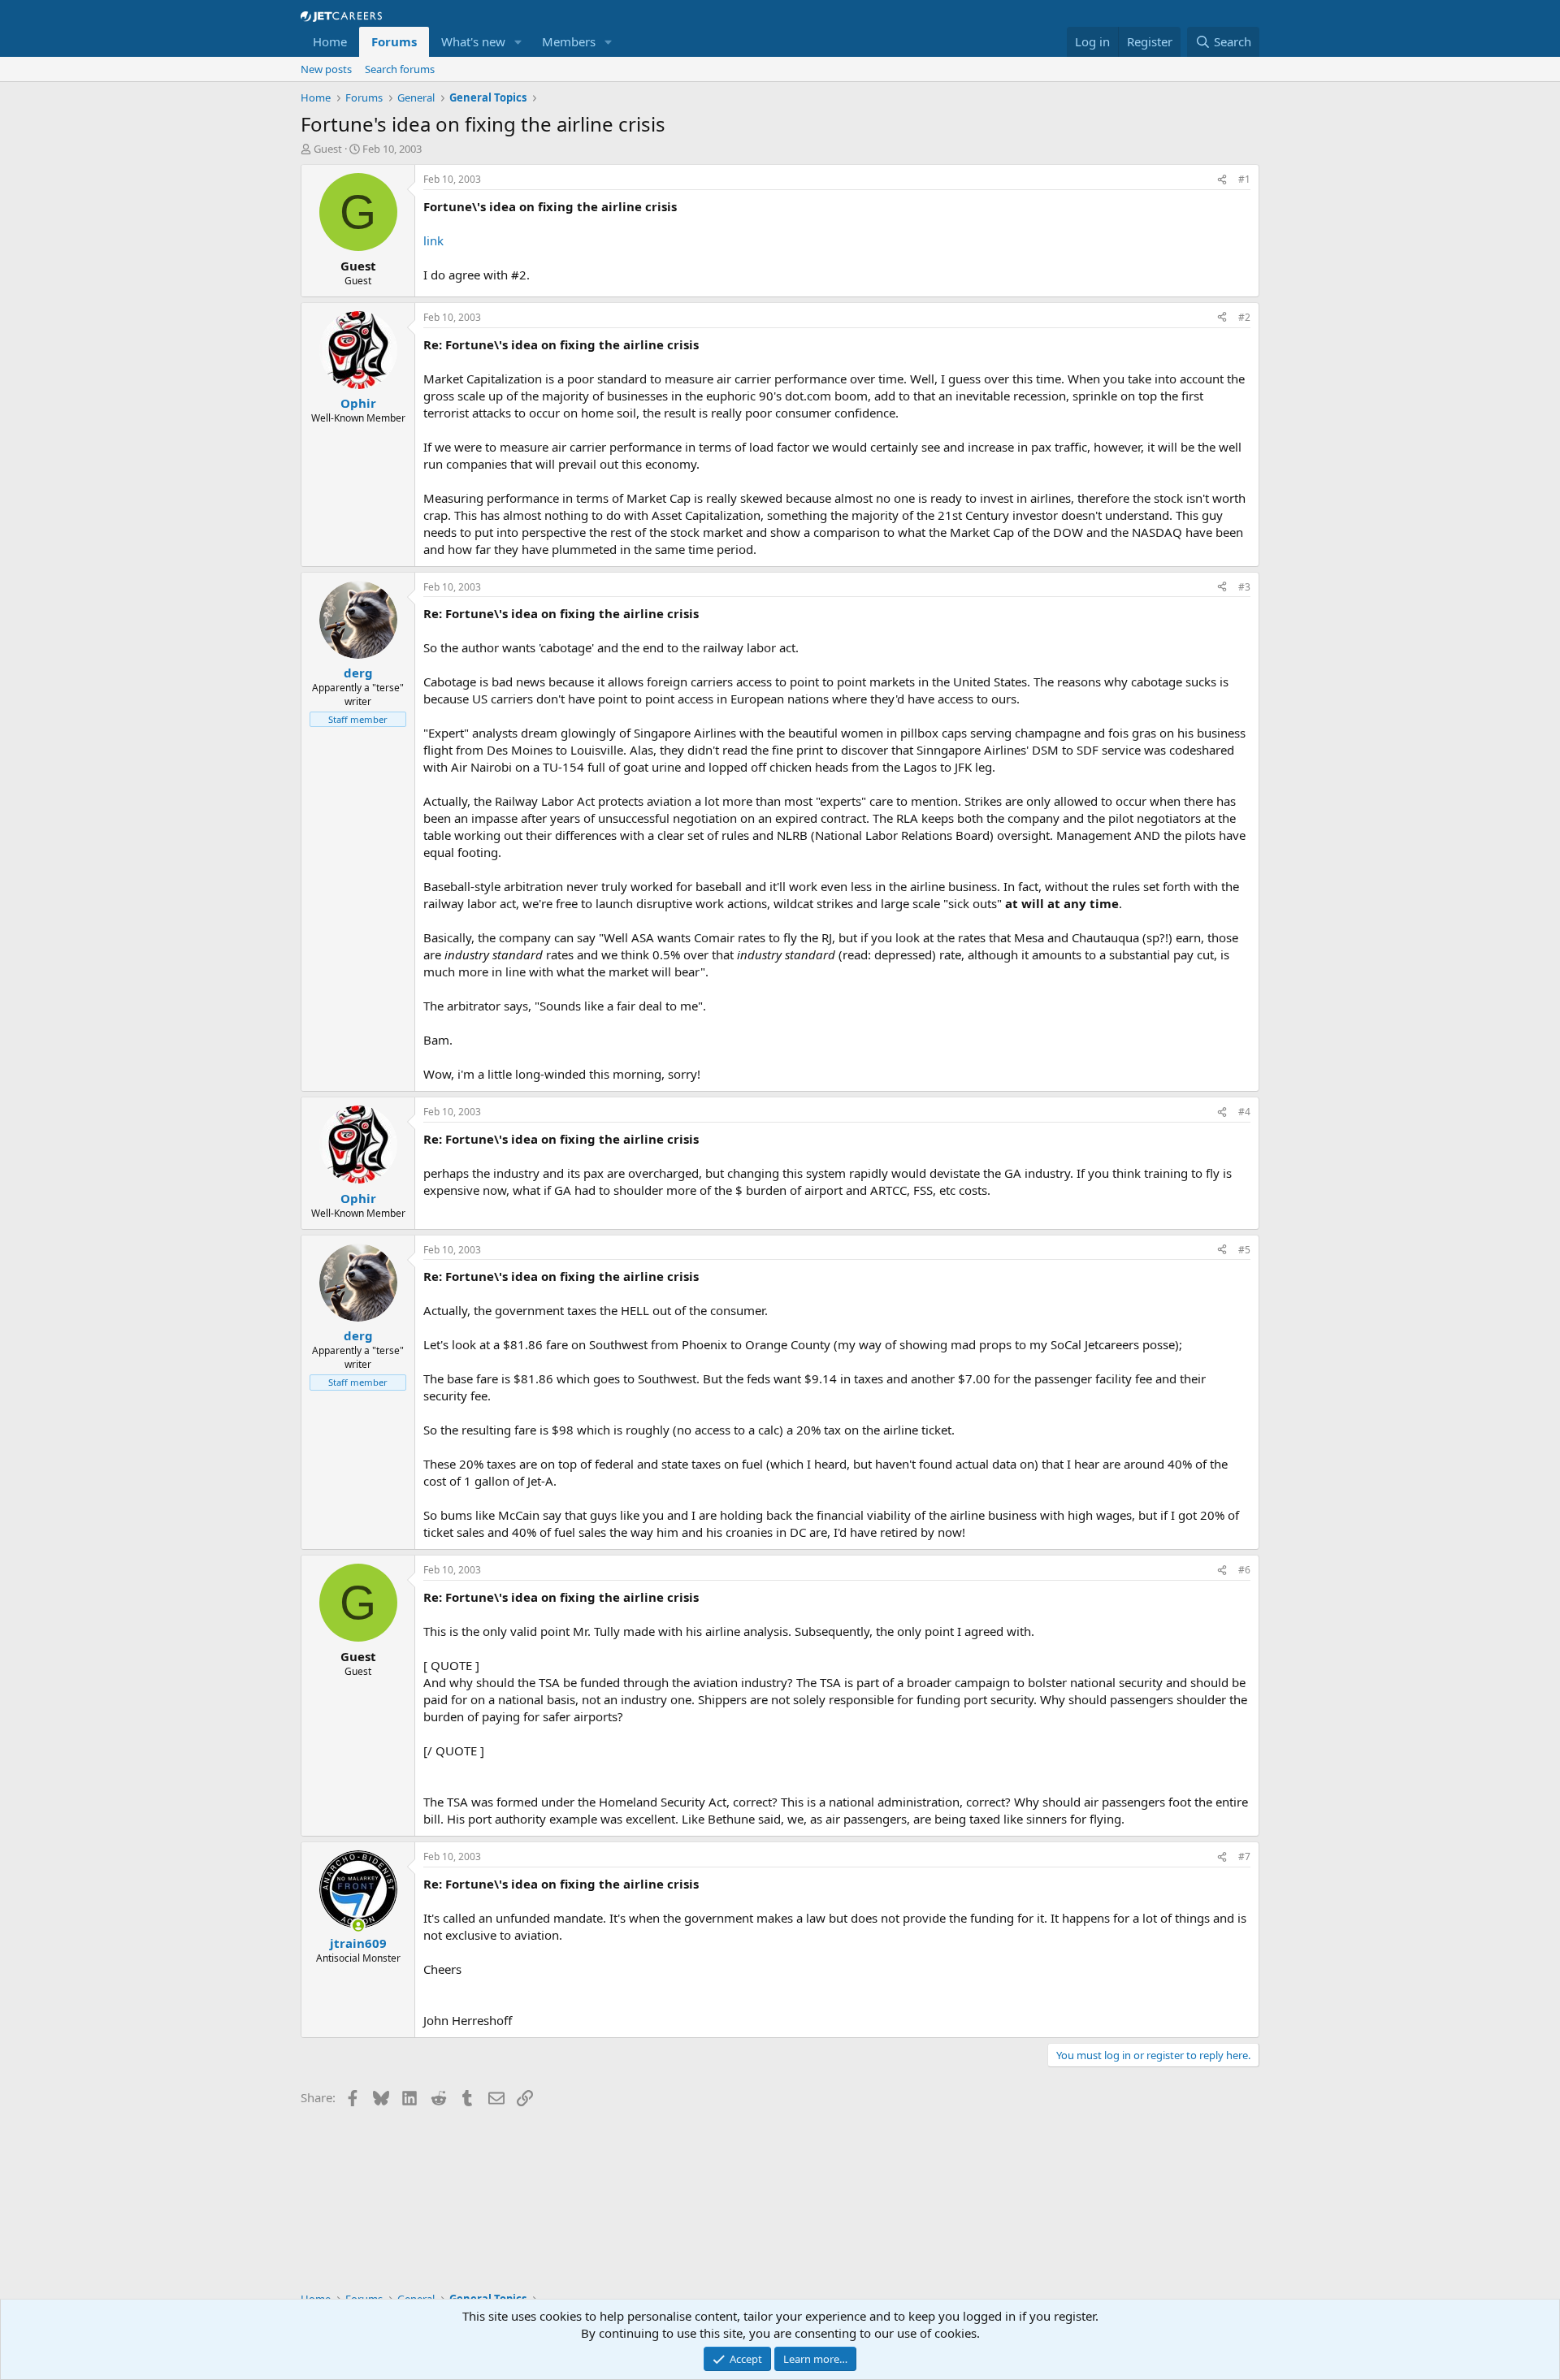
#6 (1244, 1570)
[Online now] (358, 1926)
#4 (1244, 1112)
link (433, 240)
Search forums (400, 69)
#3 (1244, 587)
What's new (473, 41)
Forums (394, 41)
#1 (1244, 179)
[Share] (1222, 180)
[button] (518, 42)
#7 (1244, 1856)
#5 (1244, 1250)
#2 (1244, 317)
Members (569, 41)
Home (330, 41)
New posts (326, 69)
